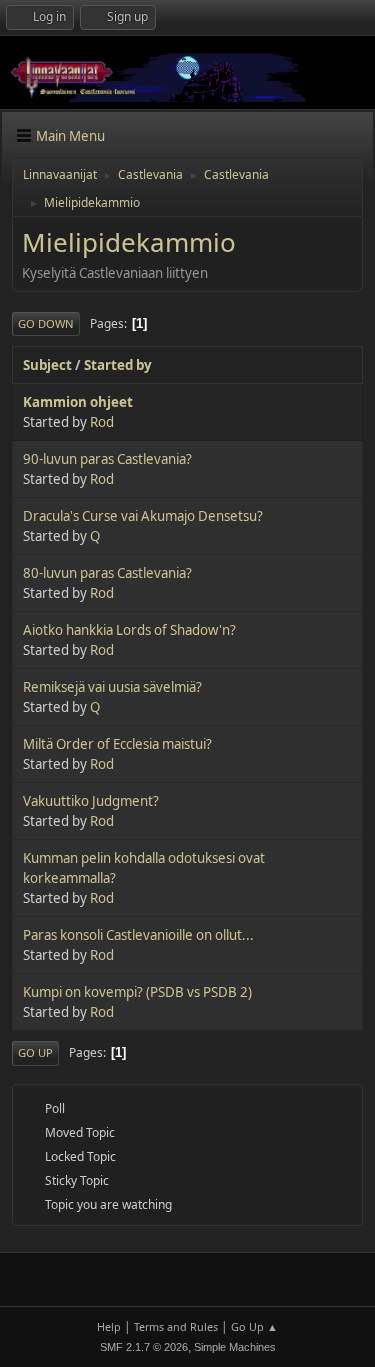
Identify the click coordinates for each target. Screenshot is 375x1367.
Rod (102, 422)
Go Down (46, 323)
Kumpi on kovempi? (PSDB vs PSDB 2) (137, 992)
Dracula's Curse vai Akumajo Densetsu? (143, 516)
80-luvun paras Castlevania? (107, 573)
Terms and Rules (176, 1326)
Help (109, 1326)
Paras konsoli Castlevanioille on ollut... (138, 935)
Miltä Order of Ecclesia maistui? (117, 744)
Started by (118, 365)
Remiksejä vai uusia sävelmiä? (112, 687)
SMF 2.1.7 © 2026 (144, 1347)
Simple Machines (235, 1347)
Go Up (35, 1052)
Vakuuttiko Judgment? (91, 801)
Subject (47, 365)
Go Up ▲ (254, 1326)
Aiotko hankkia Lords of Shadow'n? (129, 630)
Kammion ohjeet (78, 402)
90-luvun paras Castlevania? (107, 459)
